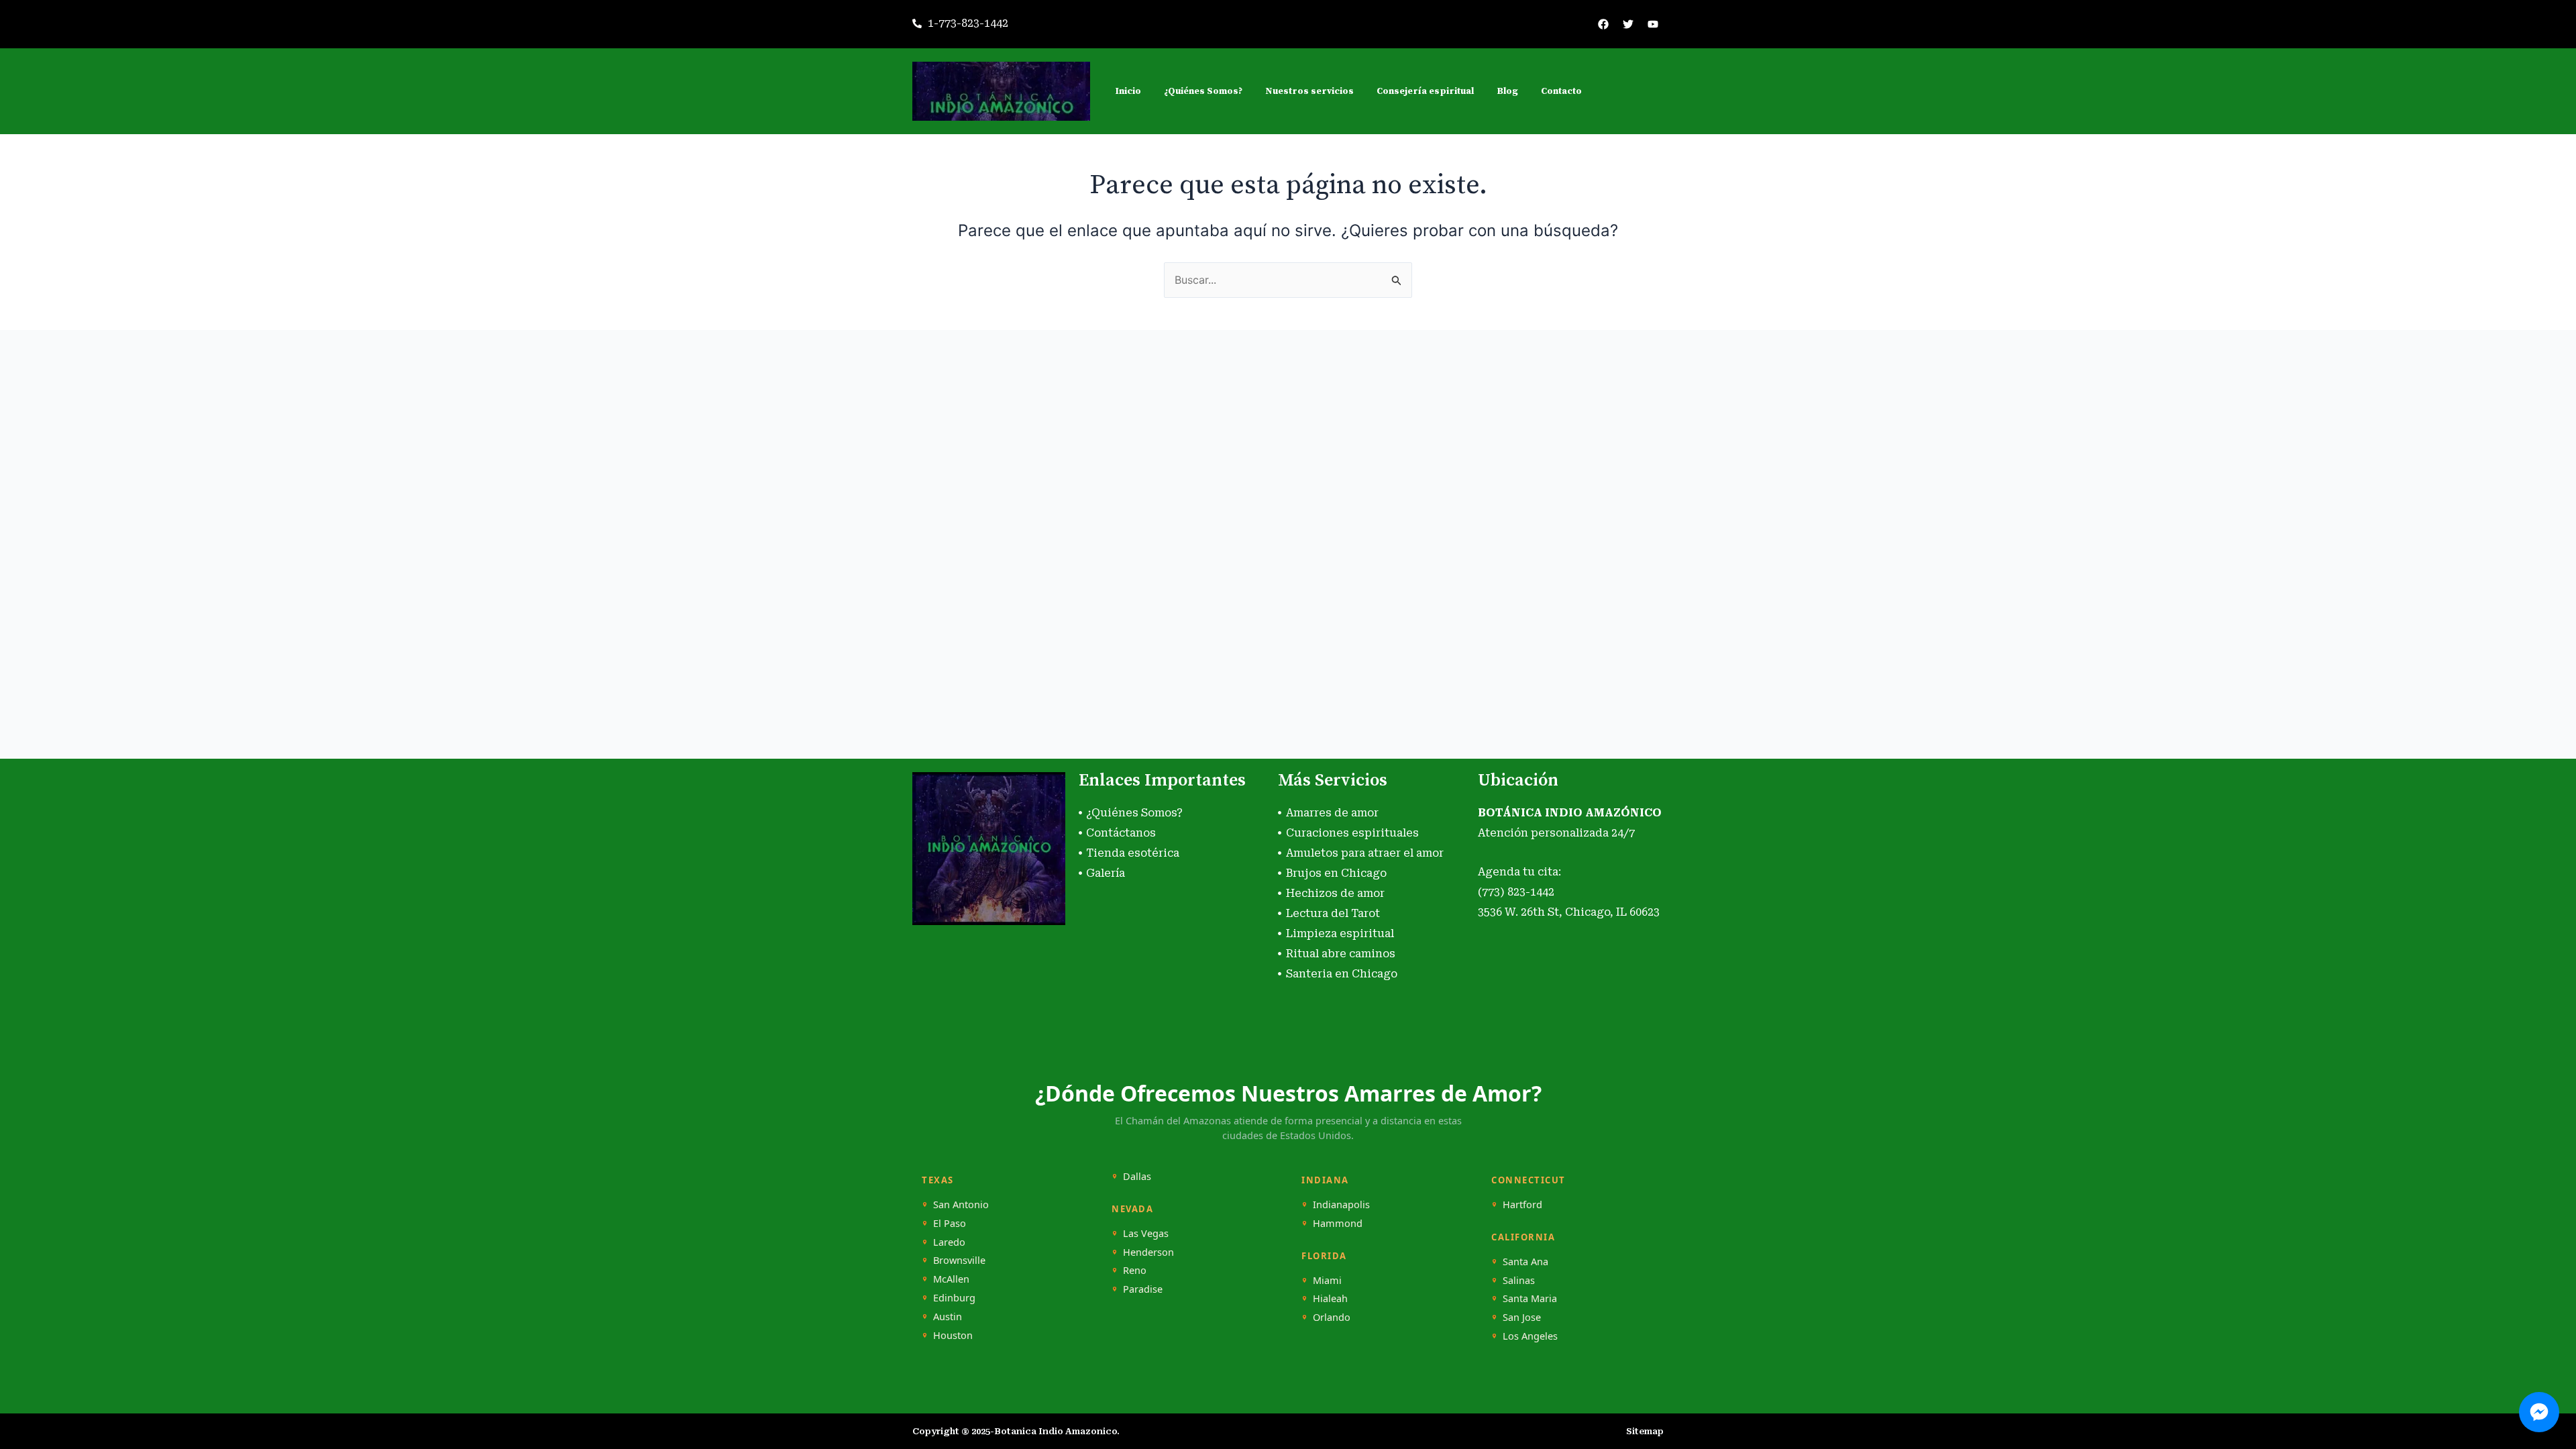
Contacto (1561, 91)
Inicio (1128, 91)
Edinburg (954, 1298)
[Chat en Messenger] (2539, 1412)
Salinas (1519, 1280)
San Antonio (961, 1204)
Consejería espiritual (1425, 91)
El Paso (950, 1223)
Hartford (1522, 1204)
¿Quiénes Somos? (1203, 91)
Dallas (1137, 1176)
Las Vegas (1146, 1233)
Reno (1135, 1270)
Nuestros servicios (1309, 91)
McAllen (951, 1279)
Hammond (1338, 1223)
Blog (1507, 91)
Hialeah (1330, 1298)
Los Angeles (1530, 1336)
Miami (1327, 1280)
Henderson (1148, 1252)
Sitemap (1645, 1431)
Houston (953, 1335)
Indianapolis (1341, 1204)
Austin (948, 1317)
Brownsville (959, 1260)
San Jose (1522, 1317)
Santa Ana (1525, 1262)
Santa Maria (1530, 1298)
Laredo (949, 1242)
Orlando (1332, 1317)
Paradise (1143, 1289)
